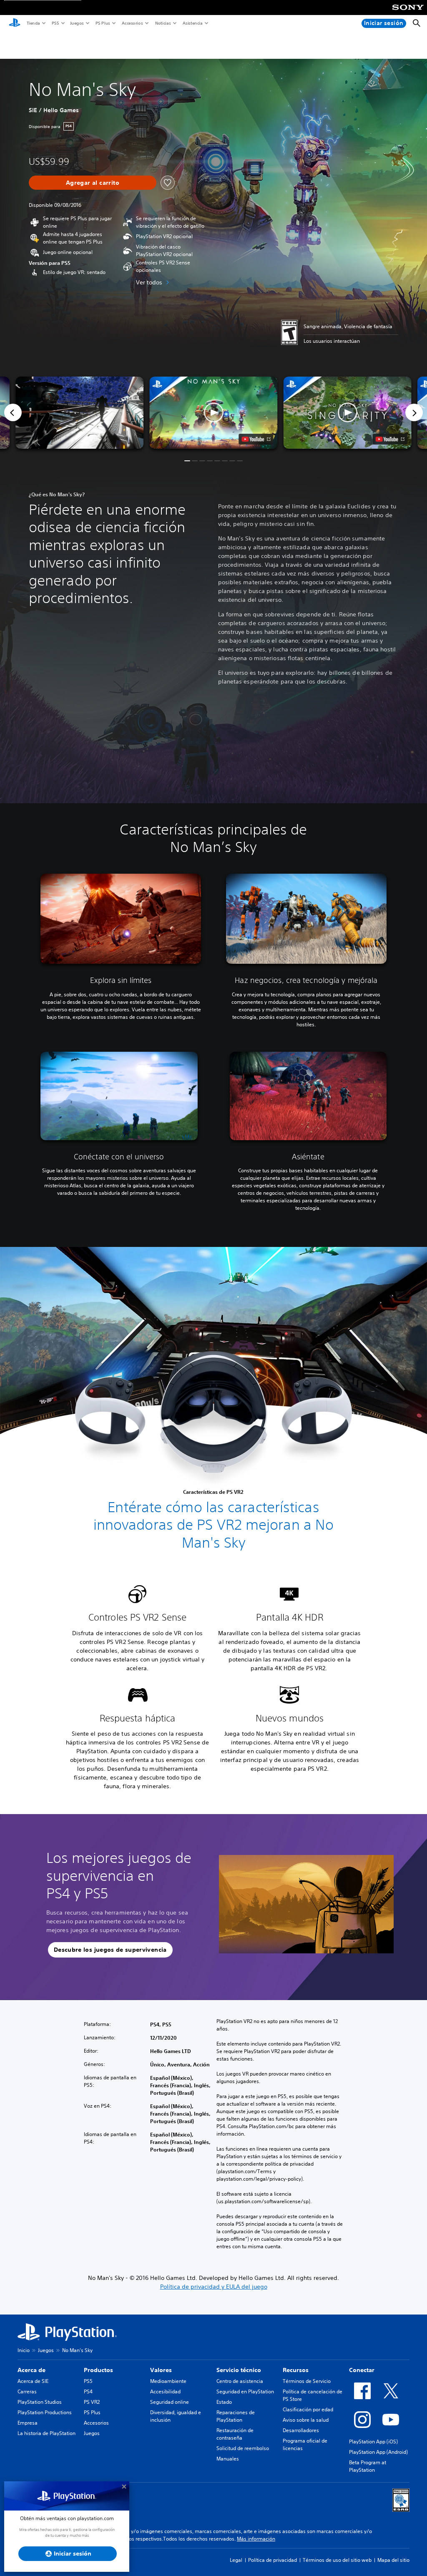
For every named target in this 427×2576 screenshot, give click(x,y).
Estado (224, 2402)
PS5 (55, 23)
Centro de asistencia (240, 2381)
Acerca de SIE (33, 2381)
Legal (236, 2560)
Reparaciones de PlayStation (236, 2416)
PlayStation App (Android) (378, 2452)
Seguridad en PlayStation (245, 2391)
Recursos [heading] (296, 2370)
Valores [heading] (161, 2370)
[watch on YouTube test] (256, 439)
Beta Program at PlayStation (368, 2466)
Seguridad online (170, 2402)
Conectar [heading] (362, 2370)
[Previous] (13, 412)
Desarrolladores (301, 2430)
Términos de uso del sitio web (337, 2560)
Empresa (28, 2423)
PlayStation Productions (45, 2412)
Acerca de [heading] (31, 2370)
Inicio (24, 2350)
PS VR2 (92, 2402)
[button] (213, 413)
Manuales (228, 2459)
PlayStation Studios (40, 2402)
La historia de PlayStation (46, 2433)
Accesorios (132, 23)
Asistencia (192, 23)
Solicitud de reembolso (243, 2448)
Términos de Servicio (307, 2381)
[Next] (414, 412)
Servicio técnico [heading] (239, 2370)
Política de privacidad (273, 2560)
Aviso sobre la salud (306, 2420)
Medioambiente (168, 2381)
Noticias (163, 23)
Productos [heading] (98, 2370)
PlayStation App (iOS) (373, 2442)
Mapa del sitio (393, 2560)
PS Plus (102, 23)
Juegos (77, 23)
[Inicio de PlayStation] (15, 23)
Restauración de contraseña (235, 2434)
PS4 (88, 2391)
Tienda (33, 23)
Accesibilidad (165, 2391)
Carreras (27, 2391)
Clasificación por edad (308, 2409)
